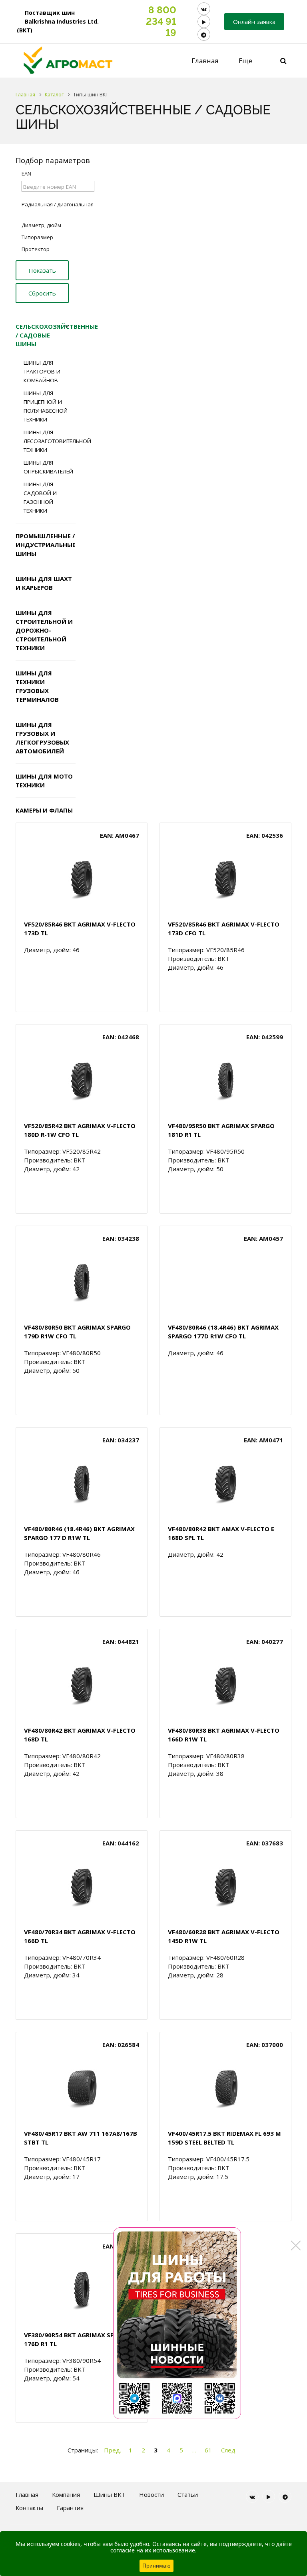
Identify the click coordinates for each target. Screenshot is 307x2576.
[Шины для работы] (177, 2323)
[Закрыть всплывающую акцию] (296, 2245)
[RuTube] (204, 22)
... (194, 2450)
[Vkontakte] (204, 9)
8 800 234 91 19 (161, 21)
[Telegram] (204, 34)
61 (208, 2450)
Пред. (113, 2450)
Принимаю (156, 2566)
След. (229, 2450)
